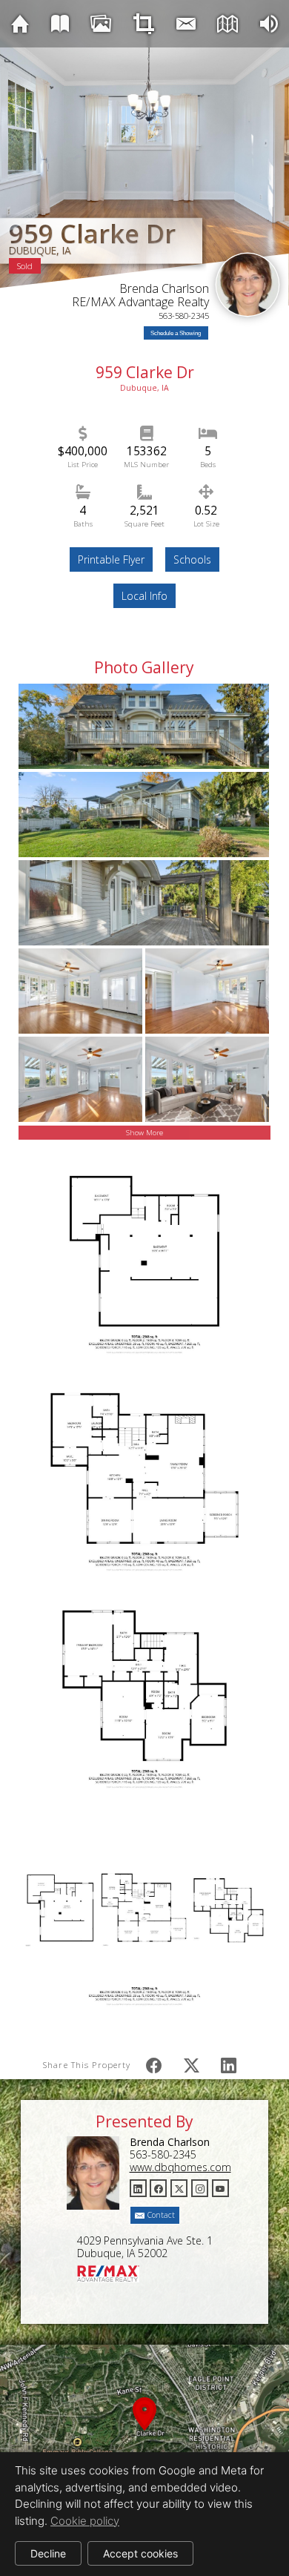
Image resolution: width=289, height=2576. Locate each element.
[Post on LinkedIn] (229, 2065)
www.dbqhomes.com (180, 2167)
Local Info (144, 596)
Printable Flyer (111, 559)
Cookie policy (85, 2521)
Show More (144, 1133)
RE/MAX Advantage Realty (140, 302)
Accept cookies (140, 2553)
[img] (20, 23)
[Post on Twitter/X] (192, 2065)
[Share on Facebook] (154, 2065)
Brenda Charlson (164, 288)
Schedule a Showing (176, 333)
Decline (48, 2553)
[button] (144, 2431)
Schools (192, 559)
